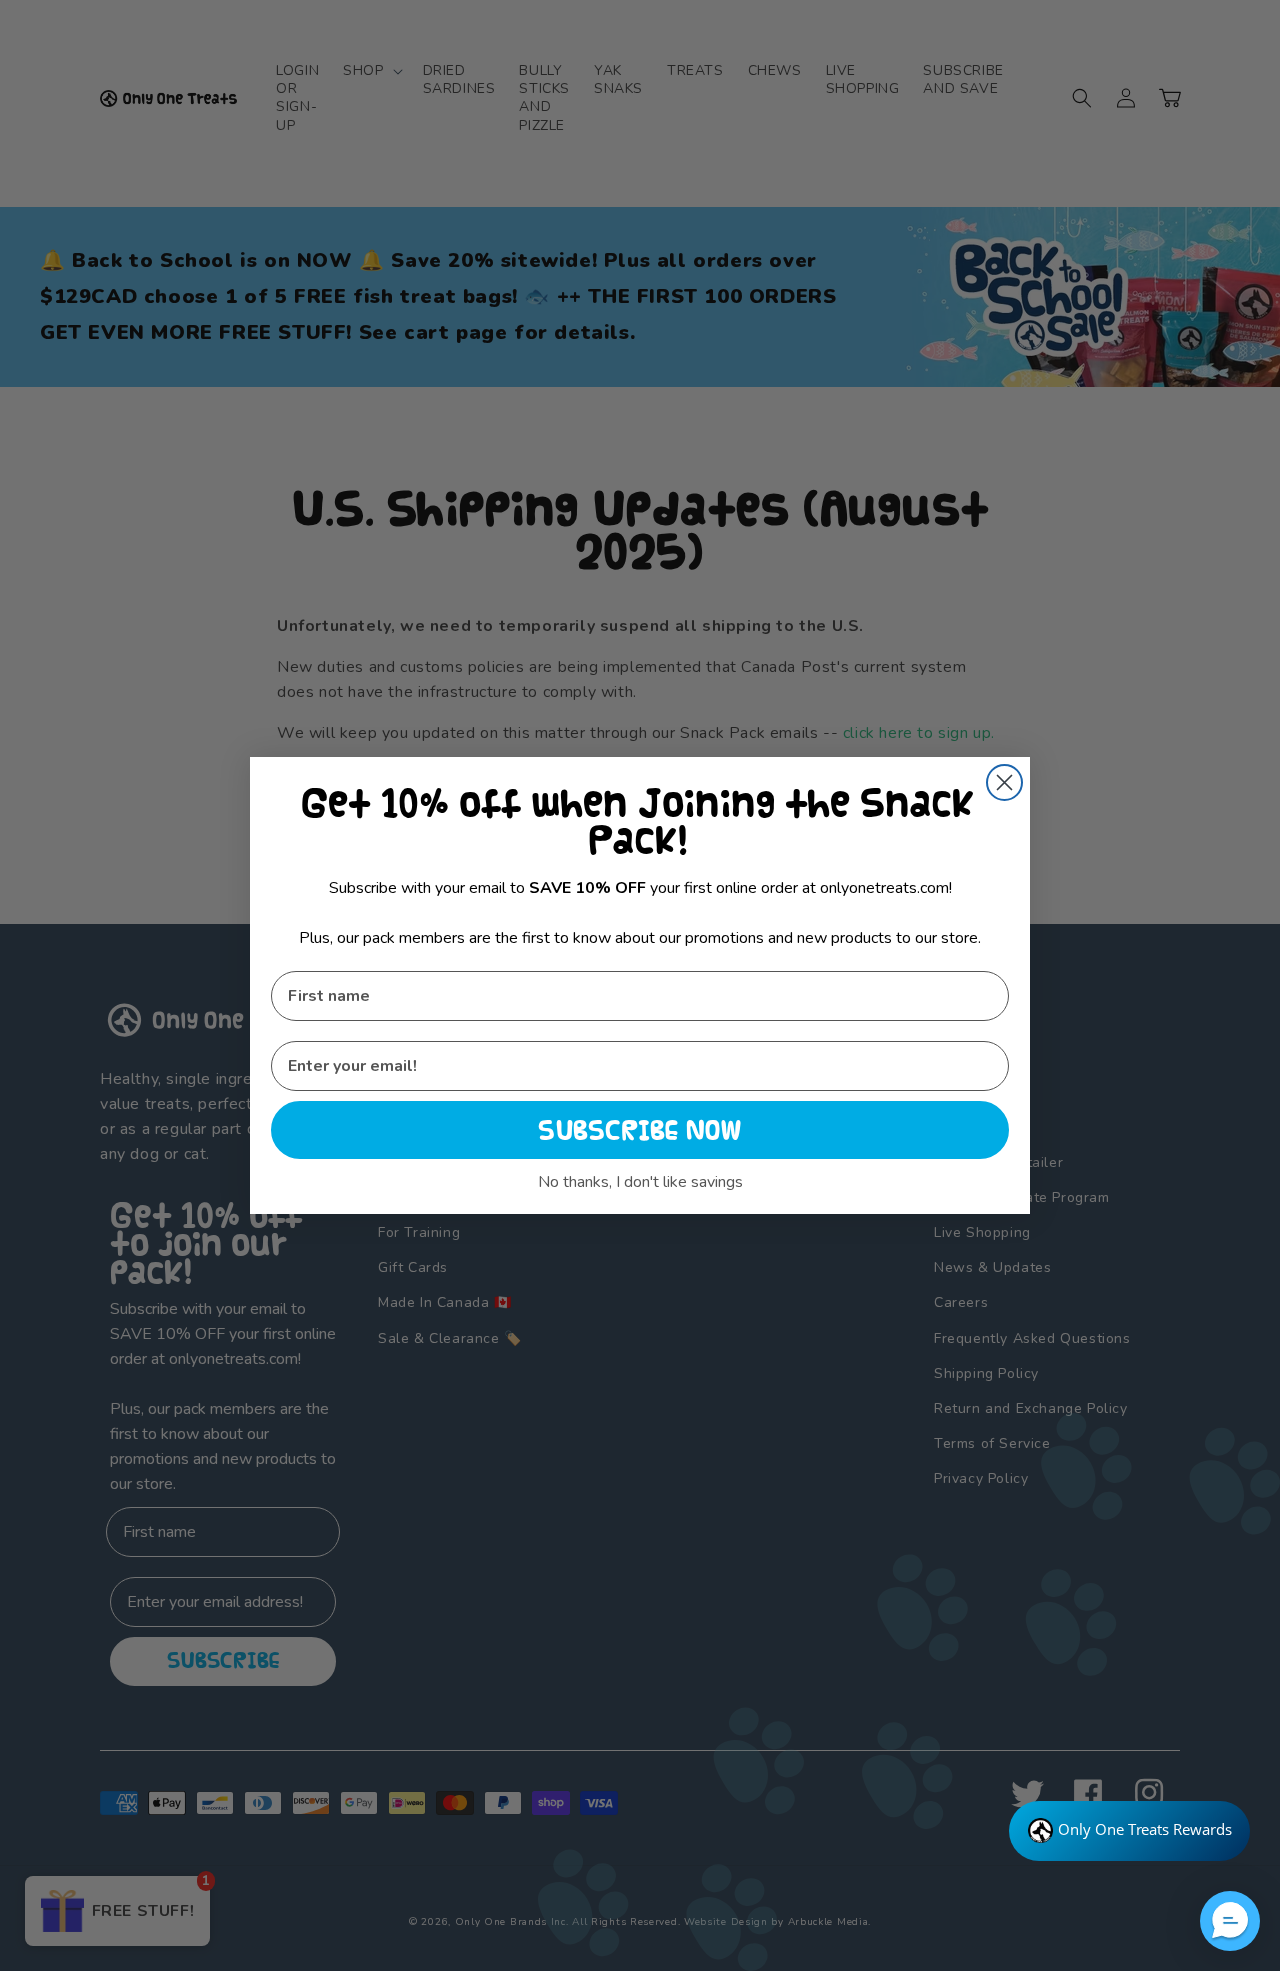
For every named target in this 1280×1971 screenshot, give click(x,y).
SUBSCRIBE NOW (640, 1130)
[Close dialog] (1004, 782)
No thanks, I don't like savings (640, 1182)
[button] (1230, 1921)
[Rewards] (1129, 1831)
